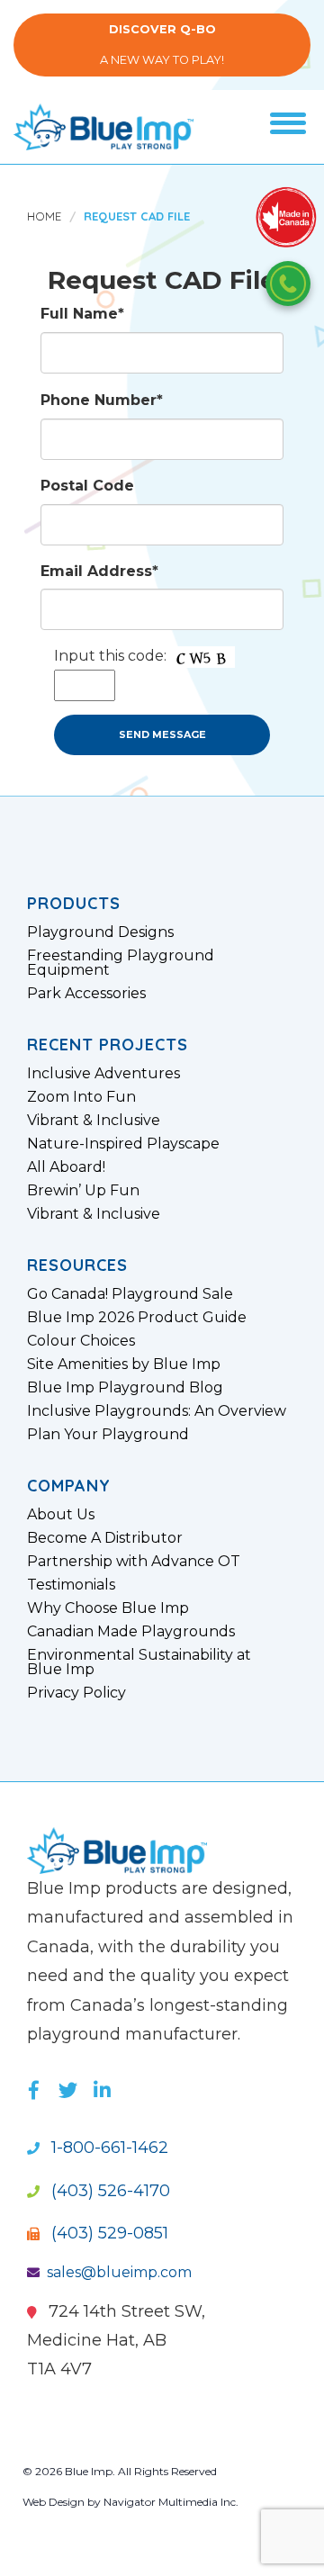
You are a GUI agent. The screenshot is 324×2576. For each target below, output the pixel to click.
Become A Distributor (105, 1538)
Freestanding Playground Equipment (121, 963)
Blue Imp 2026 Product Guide (137, 1318)
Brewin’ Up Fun (83, 1191)
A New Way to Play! (162, 45)
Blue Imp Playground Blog (125, 1388)
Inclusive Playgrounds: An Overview (157, 1411)
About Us (61, 1515)
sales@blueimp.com (119, 2272)
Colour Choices (81, 1341)
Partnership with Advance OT (134, 1562)
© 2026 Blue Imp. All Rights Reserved (120, 2471)
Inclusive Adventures (103, 1074)
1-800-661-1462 (108, 2148)
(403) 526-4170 (108, 2191)
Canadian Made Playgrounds (131, 1632)
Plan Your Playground (108, 1435)
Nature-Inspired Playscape (123, 1144)
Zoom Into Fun (81, 1097)
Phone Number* (102, 400)
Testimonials (71, 1585)
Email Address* (99, 571)
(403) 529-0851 (108, 2233)
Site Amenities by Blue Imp (124, 1365)
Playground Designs (100, 932)
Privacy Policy (76, 1693)
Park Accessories (86, 994)
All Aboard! (66, 1167)
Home (44, 216)
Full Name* (82, 314)
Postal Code (87, 486)
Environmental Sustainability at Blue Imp (139, 1662)
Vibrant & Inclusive (94, 1121)
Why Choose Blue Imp (108, 1608)
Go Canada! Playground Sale (130, 1294)
